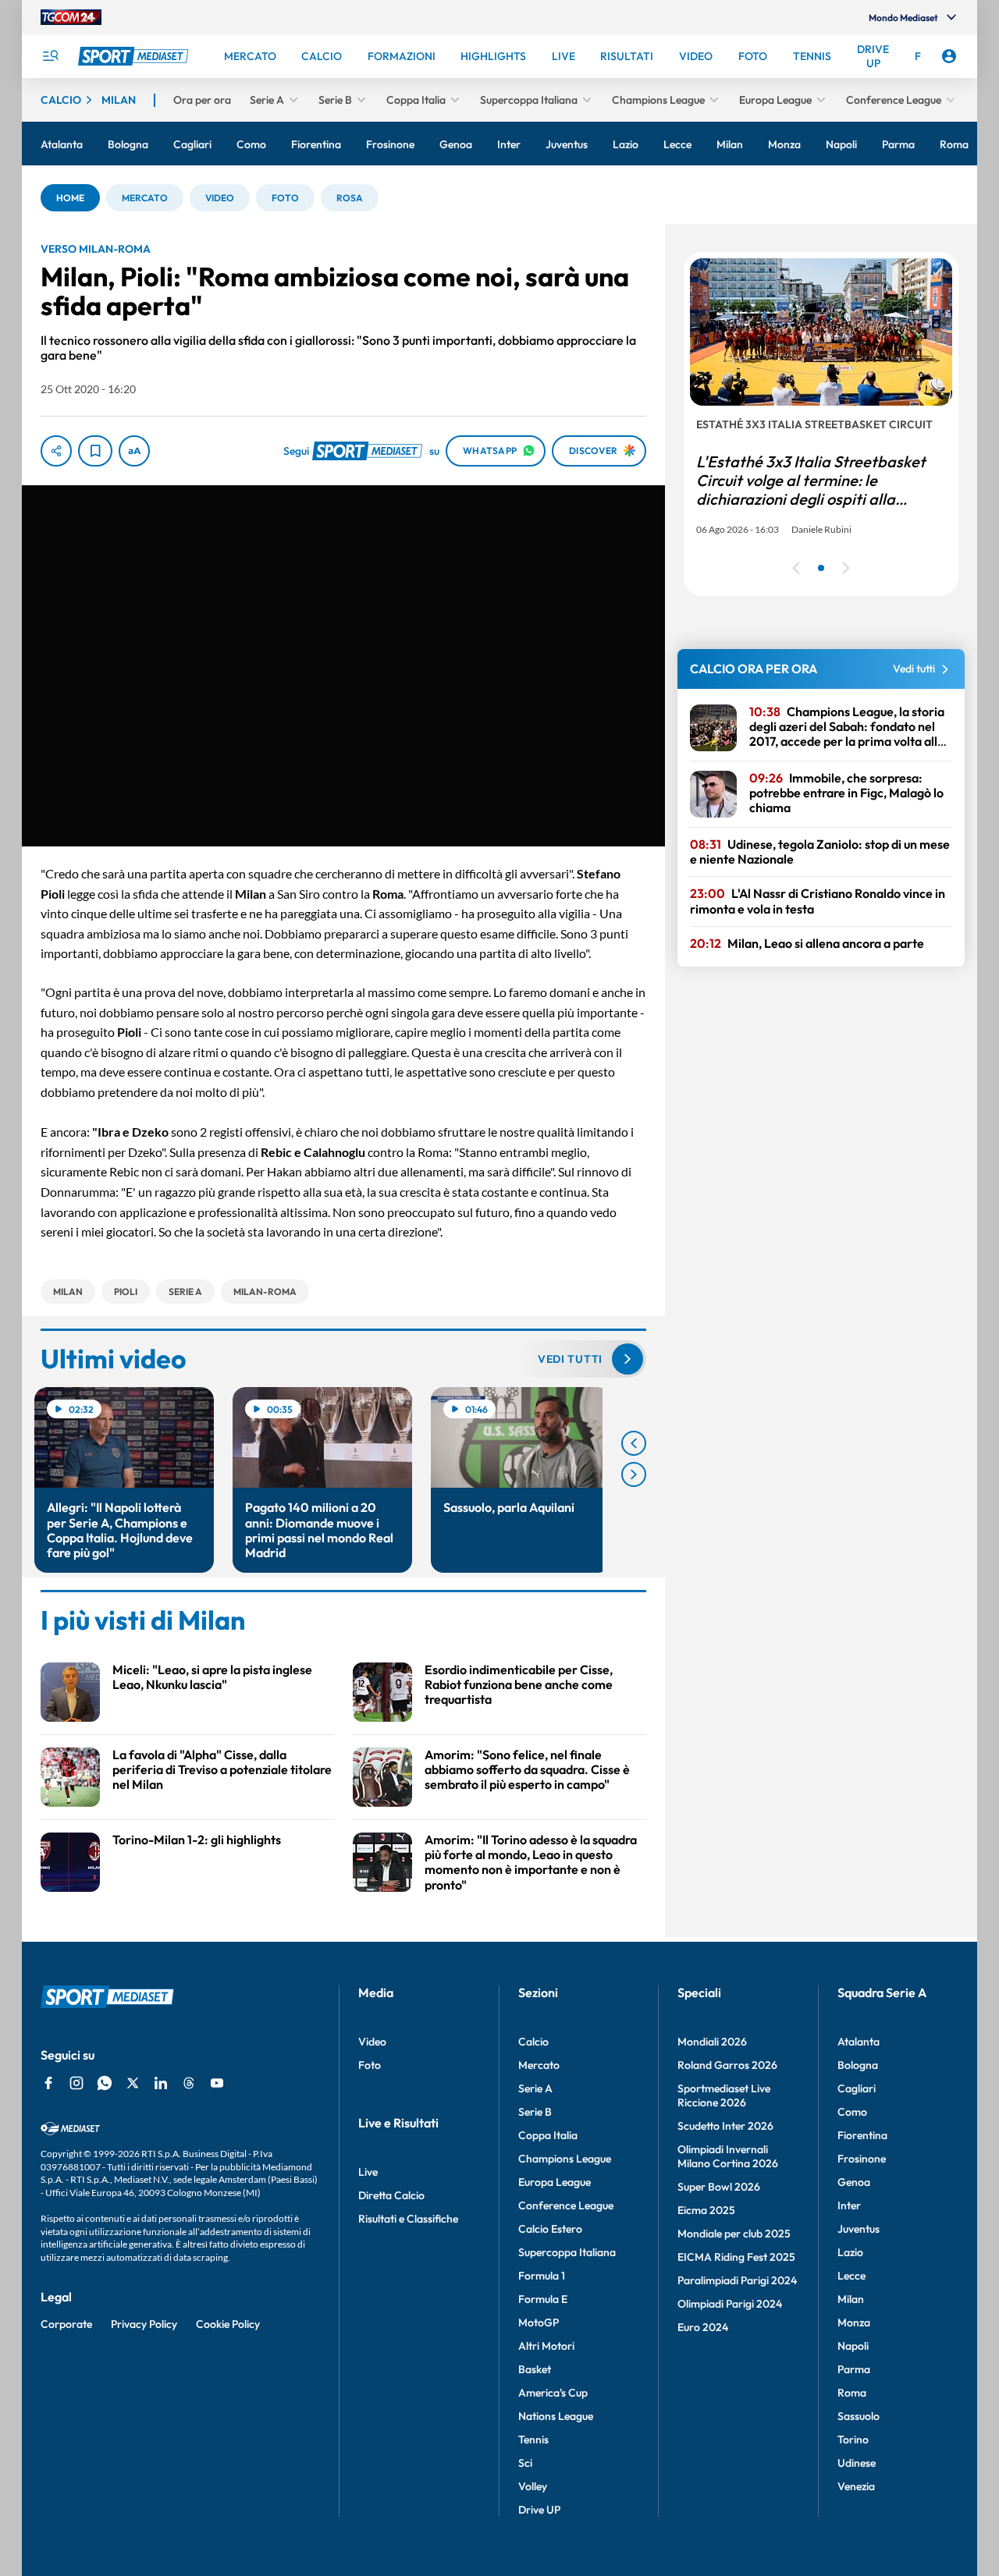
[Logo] (135, 56)
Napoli (853, 2346)
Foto (370, 2065)
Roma (852, 2393)
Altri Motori (546, 2346)
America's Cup (553, 2393)
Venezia (856, 2486)
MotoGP (539, 2322)
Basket (535, 2369)
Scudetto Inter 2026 (725, 2126)
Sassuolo (859, 2416)
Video (372, 2042)
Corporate (66, 2324)
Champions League (565, 2159)
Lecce (851, 2276)
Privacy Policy (144, 2324)
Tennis (533, 2439)
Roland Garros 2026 (727, 2065)
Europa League (555, 2182)
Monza (854, 2322)
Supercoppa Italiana (567, 2252)
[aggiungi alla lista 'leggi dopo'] (95, 451)
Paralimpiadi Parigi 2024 (737, 2280)
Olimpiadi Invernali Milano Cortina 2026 (728, 2156)
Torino (853, 2439)
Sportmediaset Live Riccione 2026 (724, 2095)
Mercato (539, 2065)
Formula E (543, 2299)
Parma (854, 2369)
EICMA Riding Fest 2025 (736, 2257)
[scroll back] (634, 1443)
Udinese (857, 2463)
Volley (533, 2486)
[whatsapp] (105, 2083)
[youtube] (217, 2083)
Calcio (533, 2042)
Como (852, 2112)
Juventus (859, 2229)
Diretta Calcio (391, 2195)
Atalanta (859, 2042)
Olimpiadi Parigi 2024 (730, 2304)
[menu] (50, 56)
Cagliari (857, 2088)
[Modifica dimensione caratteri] (134, 451)
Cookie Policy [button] (228, 2324)
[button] (70, 198)
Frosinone (862, 2159)
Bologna (858, 2065)
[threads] (189, 2083)
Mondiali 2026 (712, 2042)
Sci (525, 2463)
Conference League (566, 2205)
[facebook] (48, 2083)
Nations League (556, 2416)
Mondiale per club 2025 (734, 2234)
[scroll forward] (634, 1474)
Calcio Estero (550, 2229)
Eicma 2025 (706, 2210)
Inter (849, 2205)
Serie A (535, 2088)
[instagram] (76, 2083)
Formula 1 (542, 2276)
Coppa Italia (548, 2135)
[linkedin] (161, 2083)
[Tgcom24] (71, 17)
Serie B (535, 2112)
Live (368, 2172)
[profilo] (949, 56)
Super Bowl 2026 (719, 2187)
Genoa (854, 2182)
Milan (851, 2299)
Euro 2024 (703, 2327)
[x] (133, 2083)
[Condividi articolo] (56, 451)
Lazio (850, 2252)
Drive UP (539, 2510)
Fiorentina (862, 2135)
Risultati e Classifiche (408, 2219)
